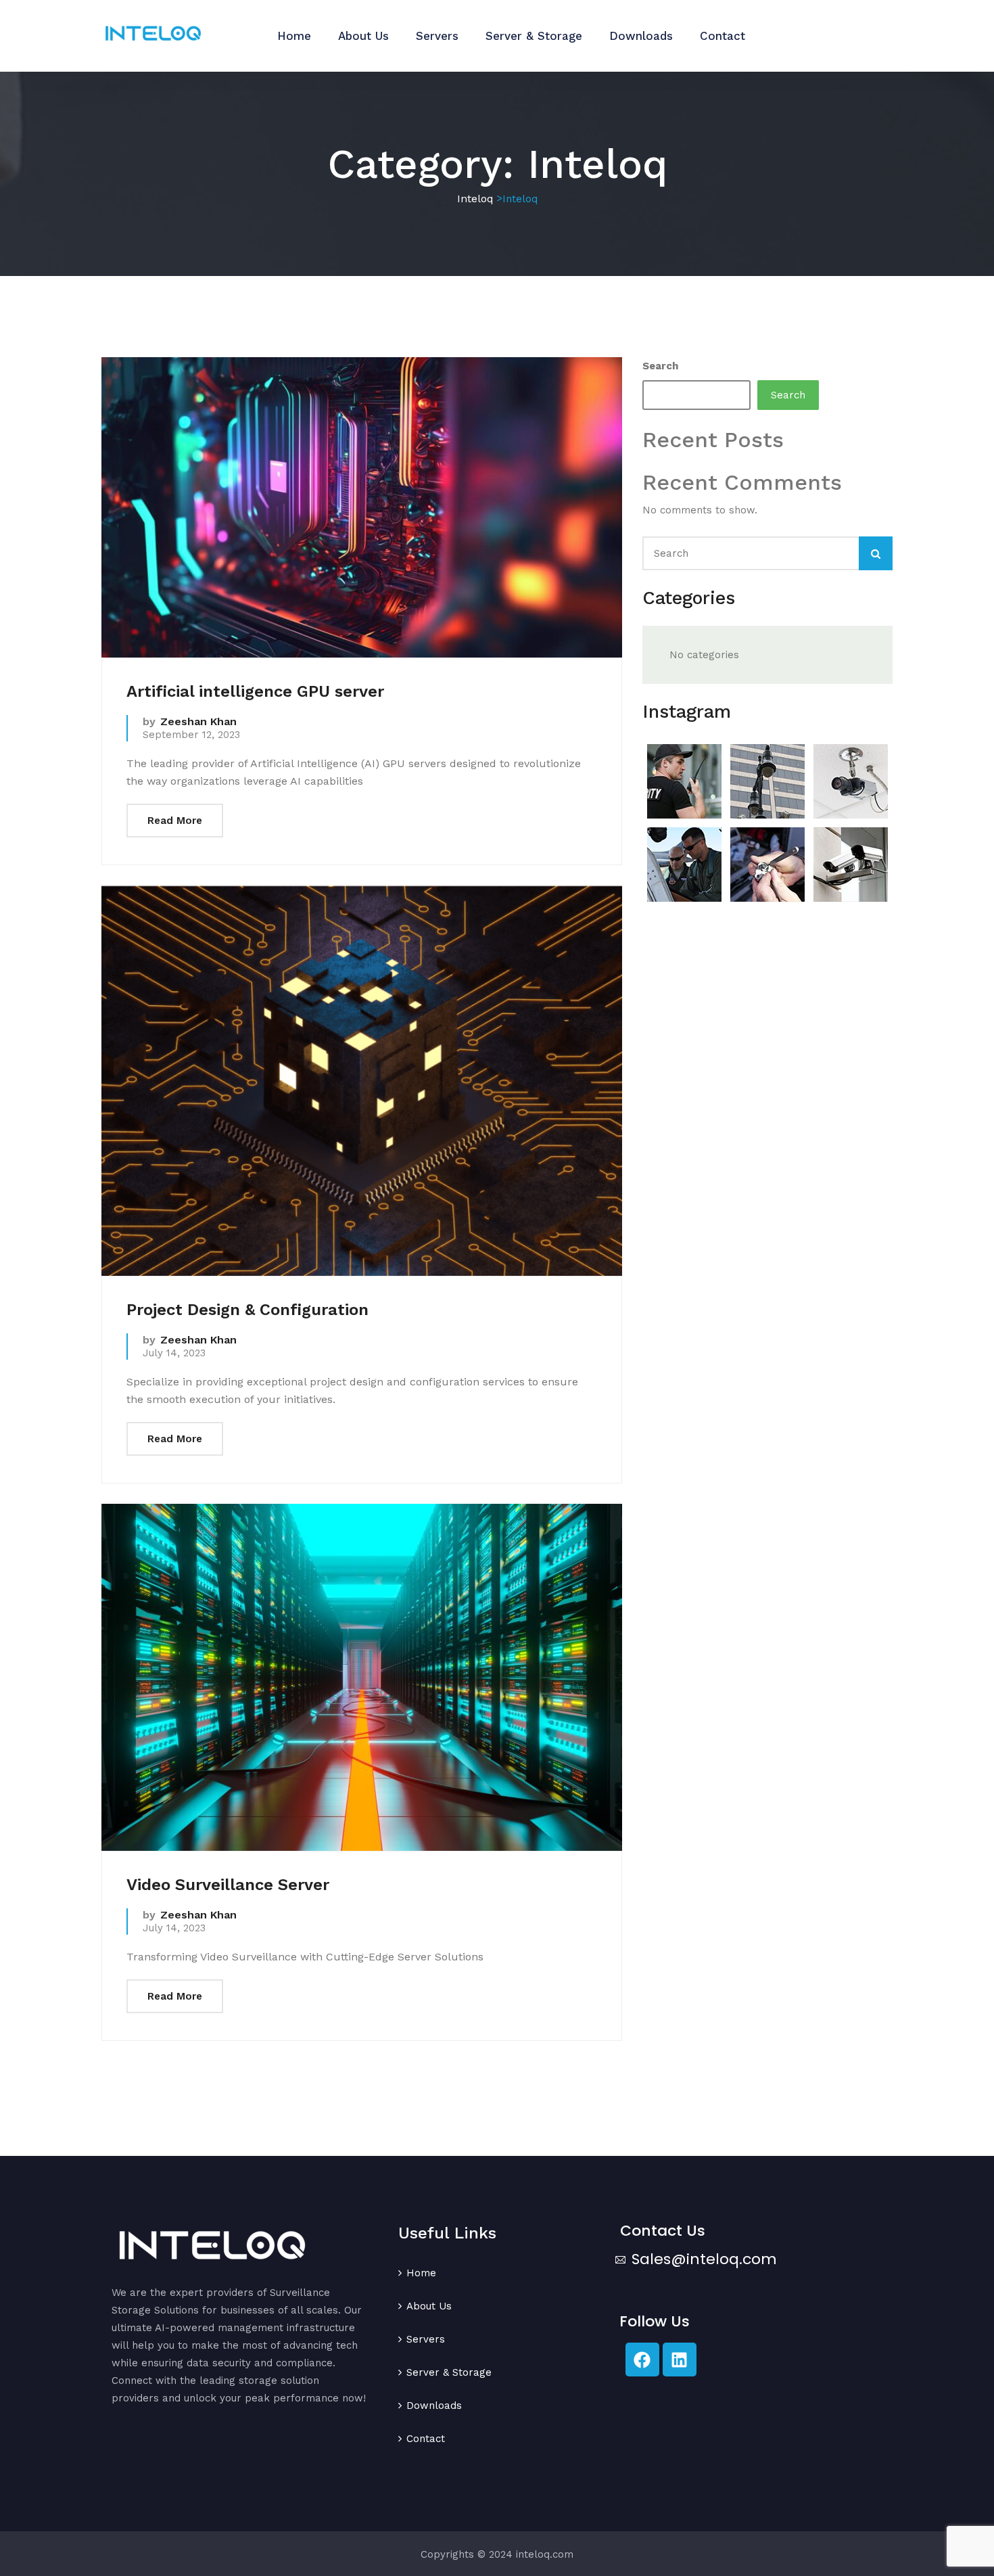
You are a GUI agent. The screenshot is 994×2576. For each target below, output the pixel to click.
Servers (437, 36)
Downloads (641, 36)
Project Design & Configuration (247, 1310)
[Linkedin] (680, 2360)
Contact (723, 36)
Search (660, 366)
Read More (175, 821)
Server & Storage (534, 36)
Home (294, 36)
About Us (363, 36)
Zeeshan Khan (198, 721)
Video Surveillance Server (228, 1885)
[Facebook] (642, 2360)
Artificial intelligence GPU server (255, 691)
